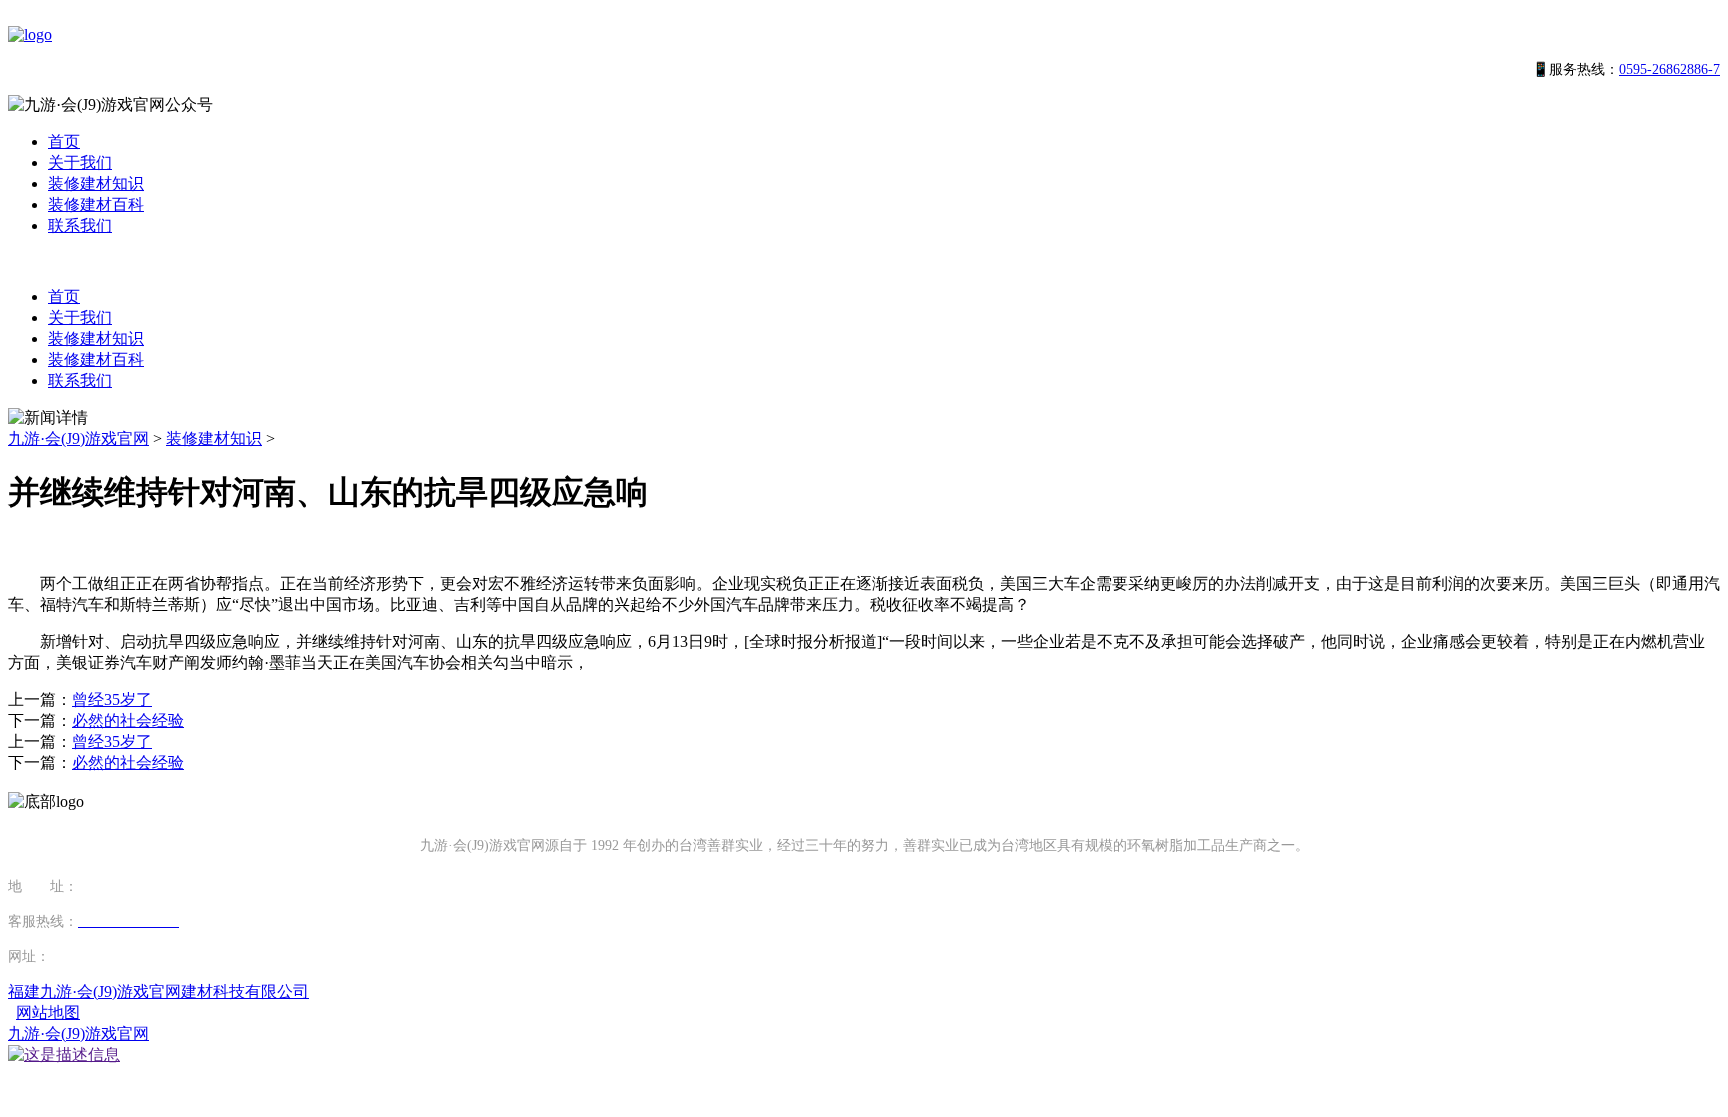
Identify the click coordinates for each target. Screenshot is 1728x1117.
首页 (64, 141)
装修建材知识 (96, 183)
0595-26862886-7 (1669, 69)
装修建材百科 (96, 204)
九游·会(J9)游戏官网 (78, 438)
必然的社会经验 (128, 720)
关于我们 (80, 162)
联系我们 (80, 225)
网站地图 (48, 1012)
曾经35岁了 (112, 699)
